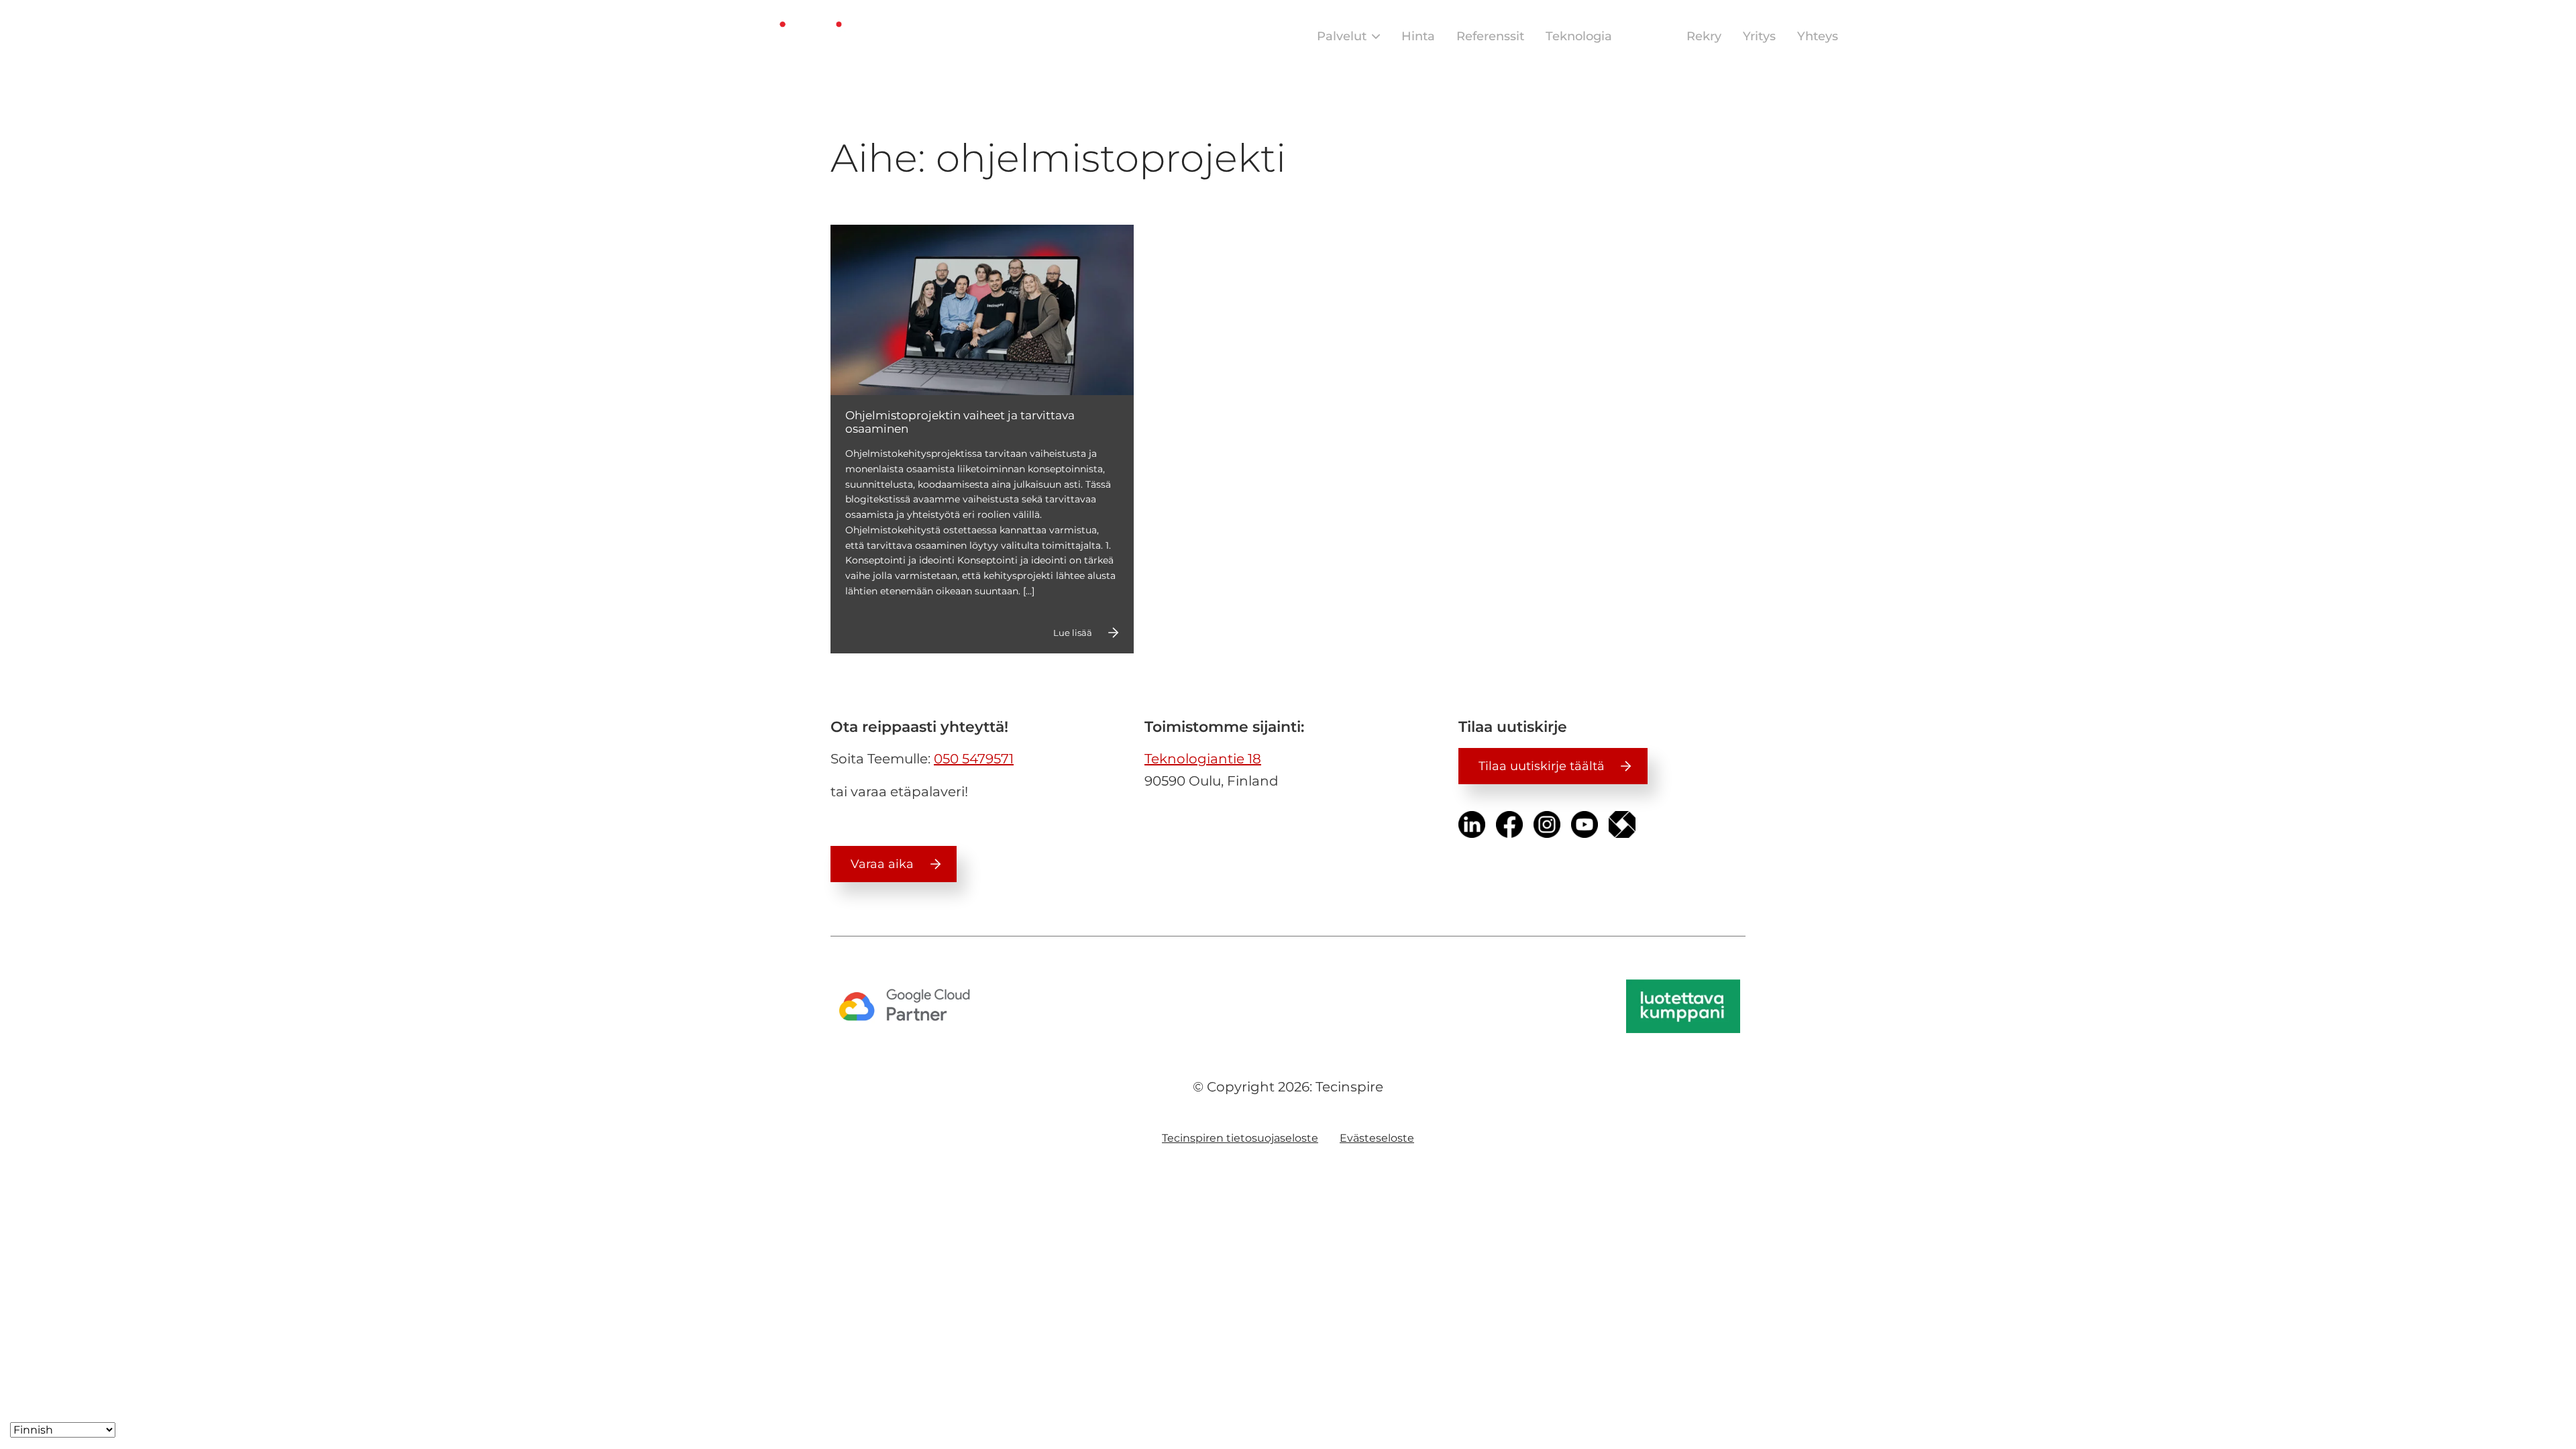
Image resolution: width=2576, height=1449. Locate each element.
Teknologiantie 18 (1203, 759)
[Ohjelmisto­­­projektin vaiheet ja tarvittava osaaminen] (982, 310)
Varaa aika (882, 864)
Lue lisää (1073, 633)
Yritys (1759, 36)
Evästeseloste (1377, 1138)
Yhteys (1818, 36)
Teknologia (1579, 36)
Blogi (1649, 36)
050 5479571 (974, 759)
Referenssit (1490, 36)
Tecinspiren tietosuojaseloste (1240, 1138)
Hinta (1418, 36)
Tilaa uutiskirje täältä (1542, 766)
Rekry (1704, 36)
